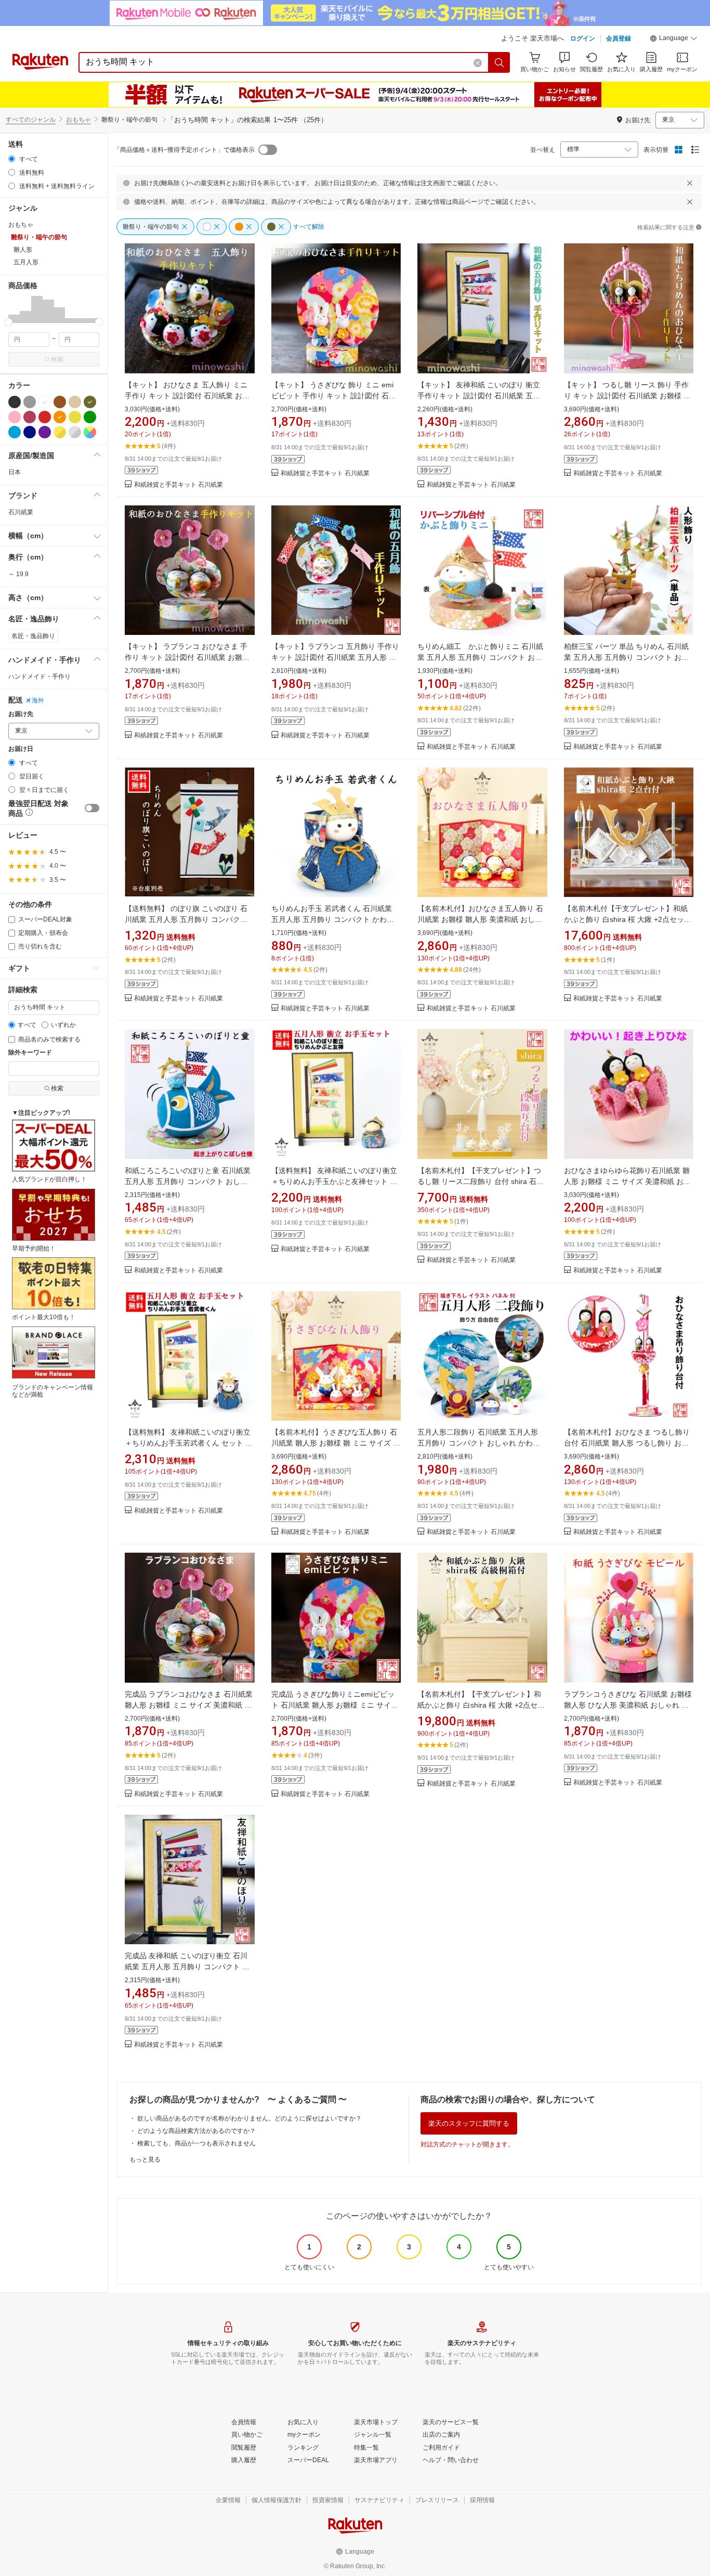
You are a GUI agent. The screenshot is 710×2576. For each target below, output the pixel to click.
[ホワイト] (45, 402)
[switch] (92, 808)
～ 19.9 (18, 574)
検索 (57, 359)
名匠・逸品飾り (33, 636)
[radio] (12, 159)
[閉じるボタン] (690, 183)
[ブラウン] (60, 402)
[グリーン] (90, 417)
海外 (38, 700)
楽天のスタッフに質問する (469, 2123)
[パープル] (45, 432)
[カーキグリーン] (90, 402)
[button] (674, 40)
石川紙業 (21, 512)
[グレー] (30, 402)
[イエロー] (75, 417)
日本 (15, 472)
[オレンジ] (60, 417)
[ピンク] (15, 417)
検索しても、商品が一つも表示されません (196, 2143)
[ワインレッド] (30, 417)
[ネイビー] (30, 432)
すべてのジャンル (31, 120)
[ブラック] (15, 402)
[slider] (9, 322)
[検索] (499, 62)
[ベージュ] (75, 402)
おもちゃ (78, 120)
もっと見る (145, 2159)
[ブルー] (15, 432)
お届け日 (21, 749)
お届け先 (21, 714)
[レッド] (45, 417)
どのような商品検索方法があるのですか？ (196, 2131)
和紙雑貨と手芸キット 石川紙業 (179, 485)
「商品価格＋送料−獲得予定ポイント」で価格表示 (184, 150)
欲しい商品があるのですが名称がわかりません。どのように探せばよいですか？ (249, 2118)
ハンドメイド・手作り (40, 676)
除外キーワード (30, 1053)
